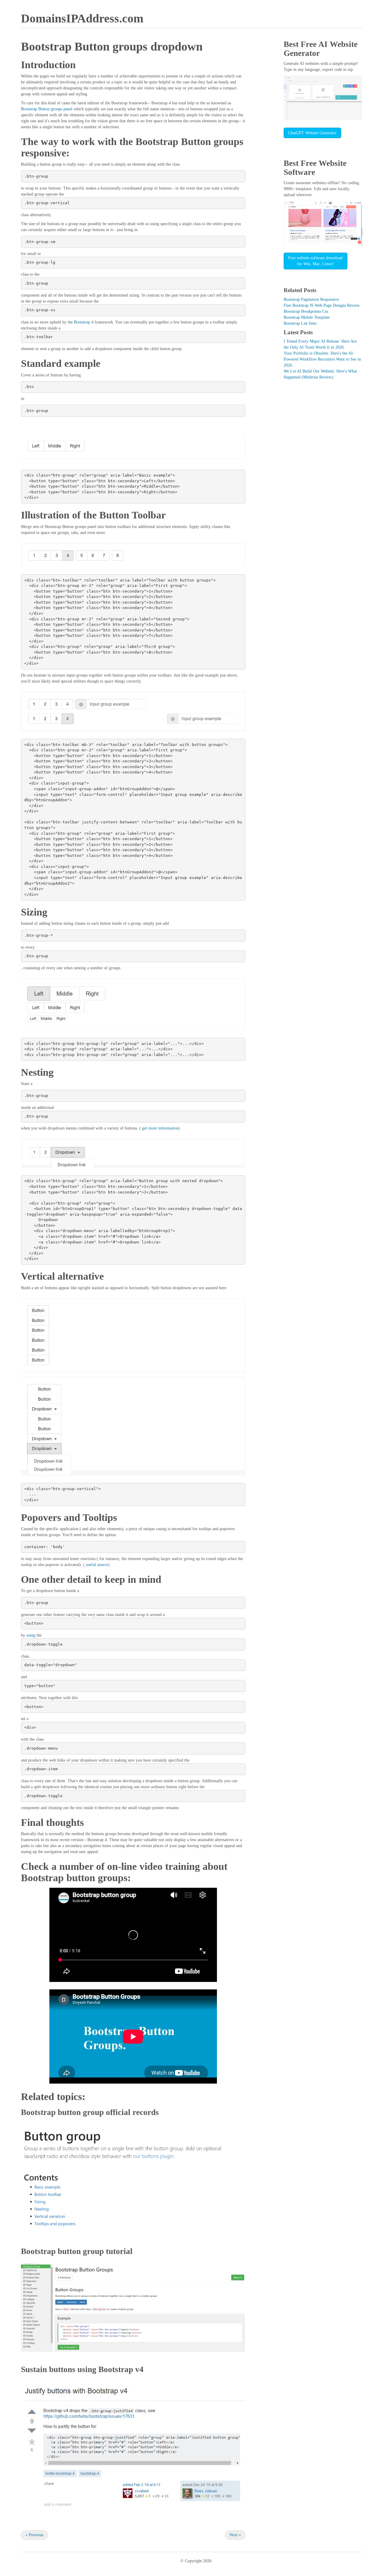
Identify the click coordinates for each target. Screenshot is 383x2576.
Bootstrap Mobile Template (307, 317)
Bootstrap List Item (300, 323)
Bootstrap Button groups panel (47, 109)
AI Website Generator (321, 49)
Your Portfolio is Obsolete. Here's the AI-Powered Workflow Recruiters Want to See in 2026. (322, 359)
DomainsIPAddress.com (82, 18)
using (31, 1635)
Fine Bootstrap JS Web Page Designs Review (322, 305)
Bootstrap (82, 322)
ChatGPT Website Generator (312, 133)
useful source (96, 1565)
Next (235, 2535)
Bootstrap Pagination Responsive (311, 299)
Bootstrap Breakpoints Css (306, 311)
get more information (160, 1128)
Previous (34, 2535)
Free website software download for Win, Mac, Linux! (315, 261)
